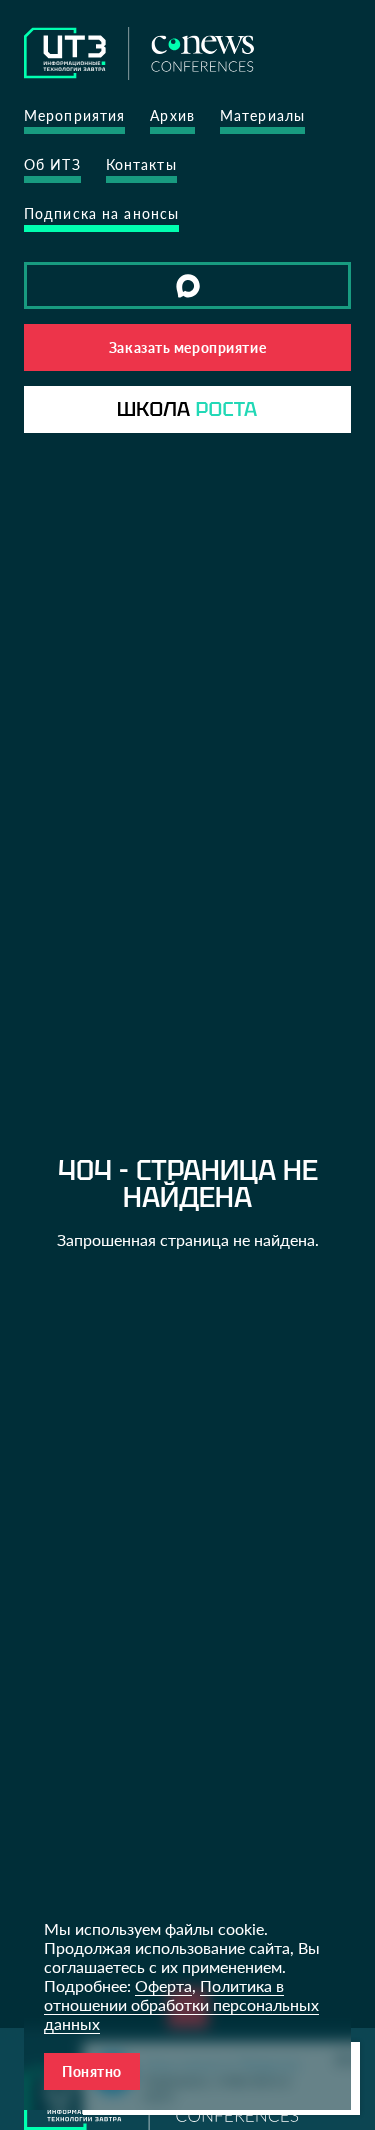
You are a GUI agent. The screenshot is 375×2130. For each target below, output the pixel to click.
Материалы (262, 115)
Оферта (163, 1985)
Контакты (141, 164)
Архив (172, 115)
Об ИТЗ (52, 164)
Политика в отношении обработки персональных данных (181, 2004)
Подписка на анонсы (101, 213)
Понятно (92, 2071)
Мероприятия (74, 115)
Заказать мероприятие (187, 347)
